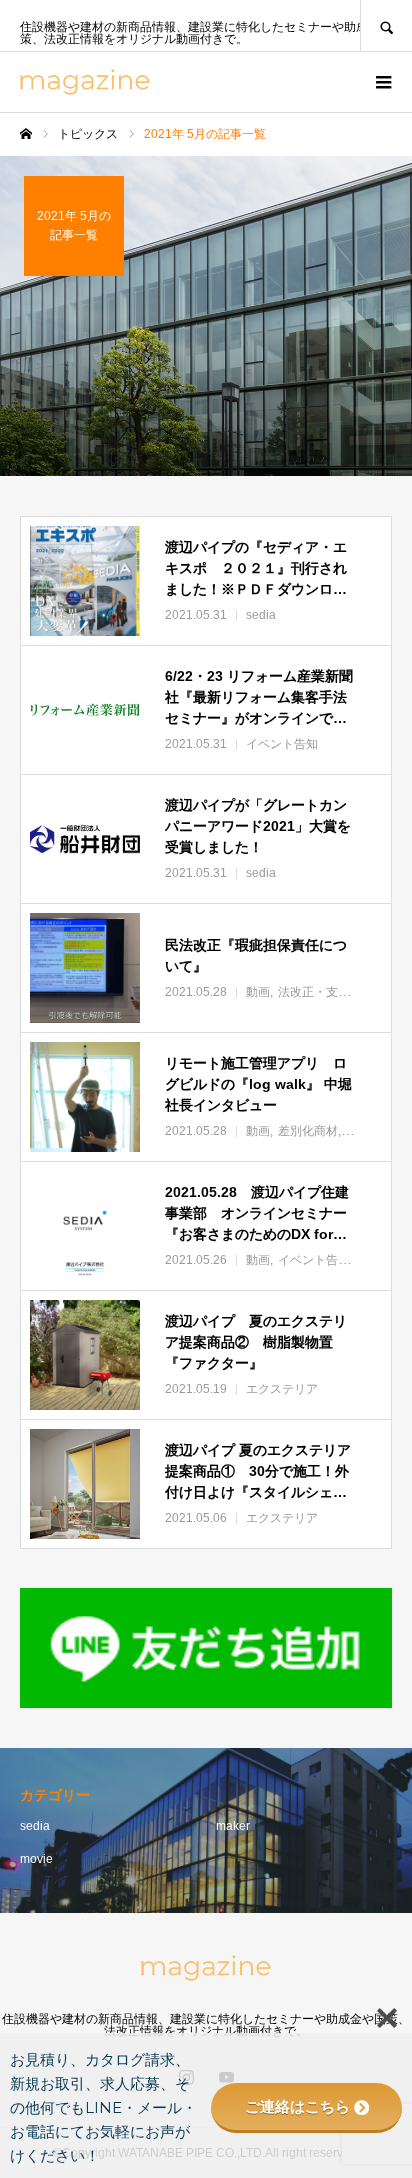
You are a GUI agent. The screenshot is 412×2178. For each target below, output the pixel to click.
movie (36, 1859)
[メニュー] (382, 82)
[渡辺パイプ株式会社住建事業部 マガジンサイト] (85, 82)
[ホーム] (26, 134)
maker (233, 1826)
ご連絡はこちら (297, 2106)
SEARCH (386, 25)
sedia (35, 1826)
